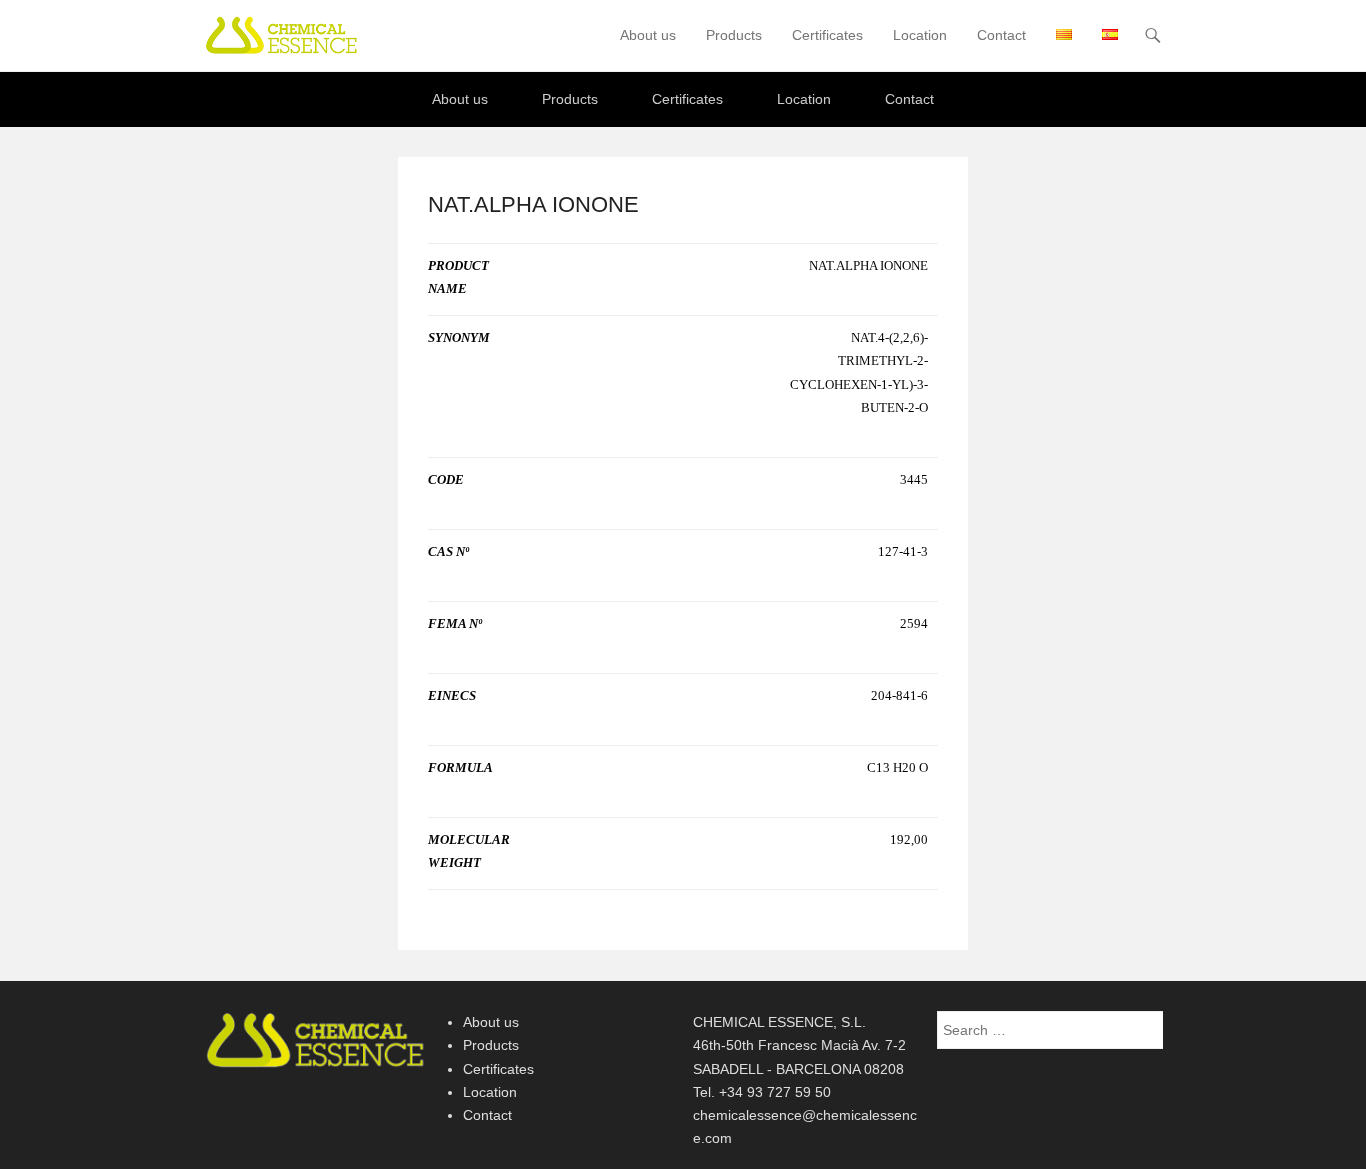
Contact (1001, 35)
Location (920, 35)
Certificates (827, 35)
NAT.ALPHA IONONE (533, 204)
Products (734, 35)
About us (648, 35)
